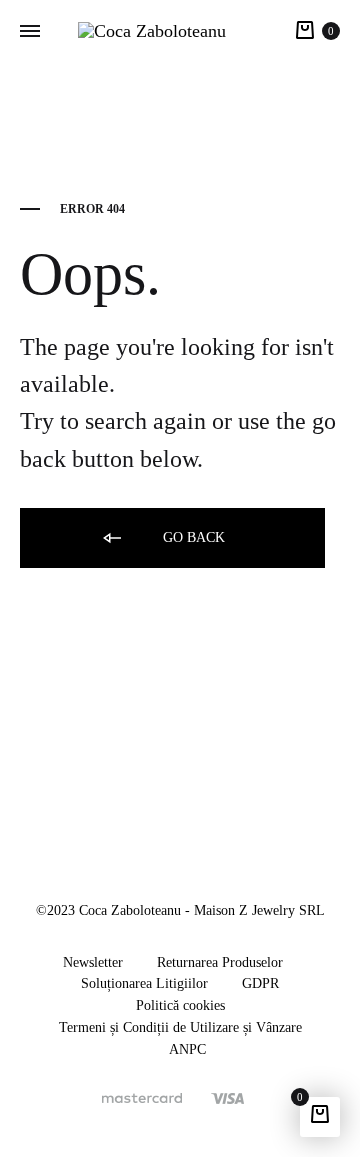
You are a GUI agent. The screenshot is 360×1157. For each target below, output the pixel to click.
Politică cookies (180, 1005)
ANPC (187, 1049)
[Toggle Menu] (30, 32)
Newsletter (93, 962)
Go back (192, 537)
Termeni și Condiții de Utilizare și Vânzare (180, 1027)
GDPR (260, 983)
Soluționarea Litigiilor (144, 983)
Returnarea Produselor (220, 962)
